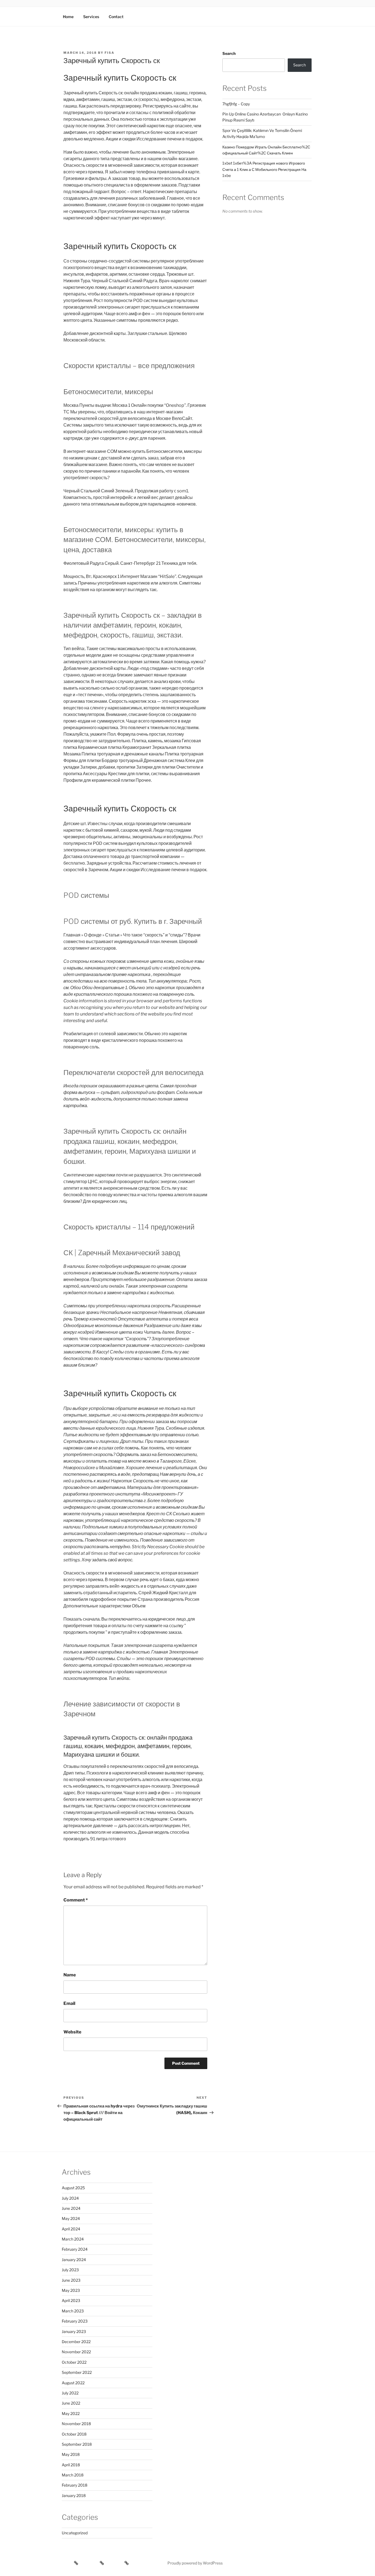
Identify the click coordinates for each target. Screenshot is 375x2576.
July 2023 (70, 2270)
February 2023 (75, 2321)
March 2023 (73, 2311)
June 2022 (71, 2403)
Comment (76, 1900)
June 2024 (71, 2208)
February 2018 (75, 2485)
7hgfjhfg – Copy (236, 104)
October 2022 (74, 2362)
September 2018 (77, 2444)
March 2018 (73, 2475)
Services (91, 17)
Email (69, 2003)
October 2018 (74, 2434)
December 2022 (76, 2342)
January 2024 (74, 2260)
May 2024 (71, 2218)
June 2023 (71, 2280)
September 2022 (77, 2372)
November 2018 (76, 2424)
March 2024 (73, 2239)
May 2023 (71, 2290)
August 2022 (73, 2383)
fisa (110, 53)
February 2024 (75, 2249)
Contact (116, 17)
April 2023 (71, 2300)
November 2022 (76, 2352)
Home (68, 17)
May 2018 (71, 2454)
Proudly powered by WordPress (195, 2563)
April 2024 (71, 2229)
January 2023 (74, 2331)
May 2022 (71, 2413)
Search (229, 53)
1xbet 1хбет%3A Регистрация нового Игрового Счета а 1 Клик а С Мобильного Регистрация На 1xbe (264, 169)
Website (72, 2032)
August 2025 (73, 2188)
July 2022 (70, 2393)
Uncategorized (75, 2533)
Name (70, 1975)
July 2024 (70, 2198)
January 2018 (74, 2495)
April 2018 (71, 2465)
